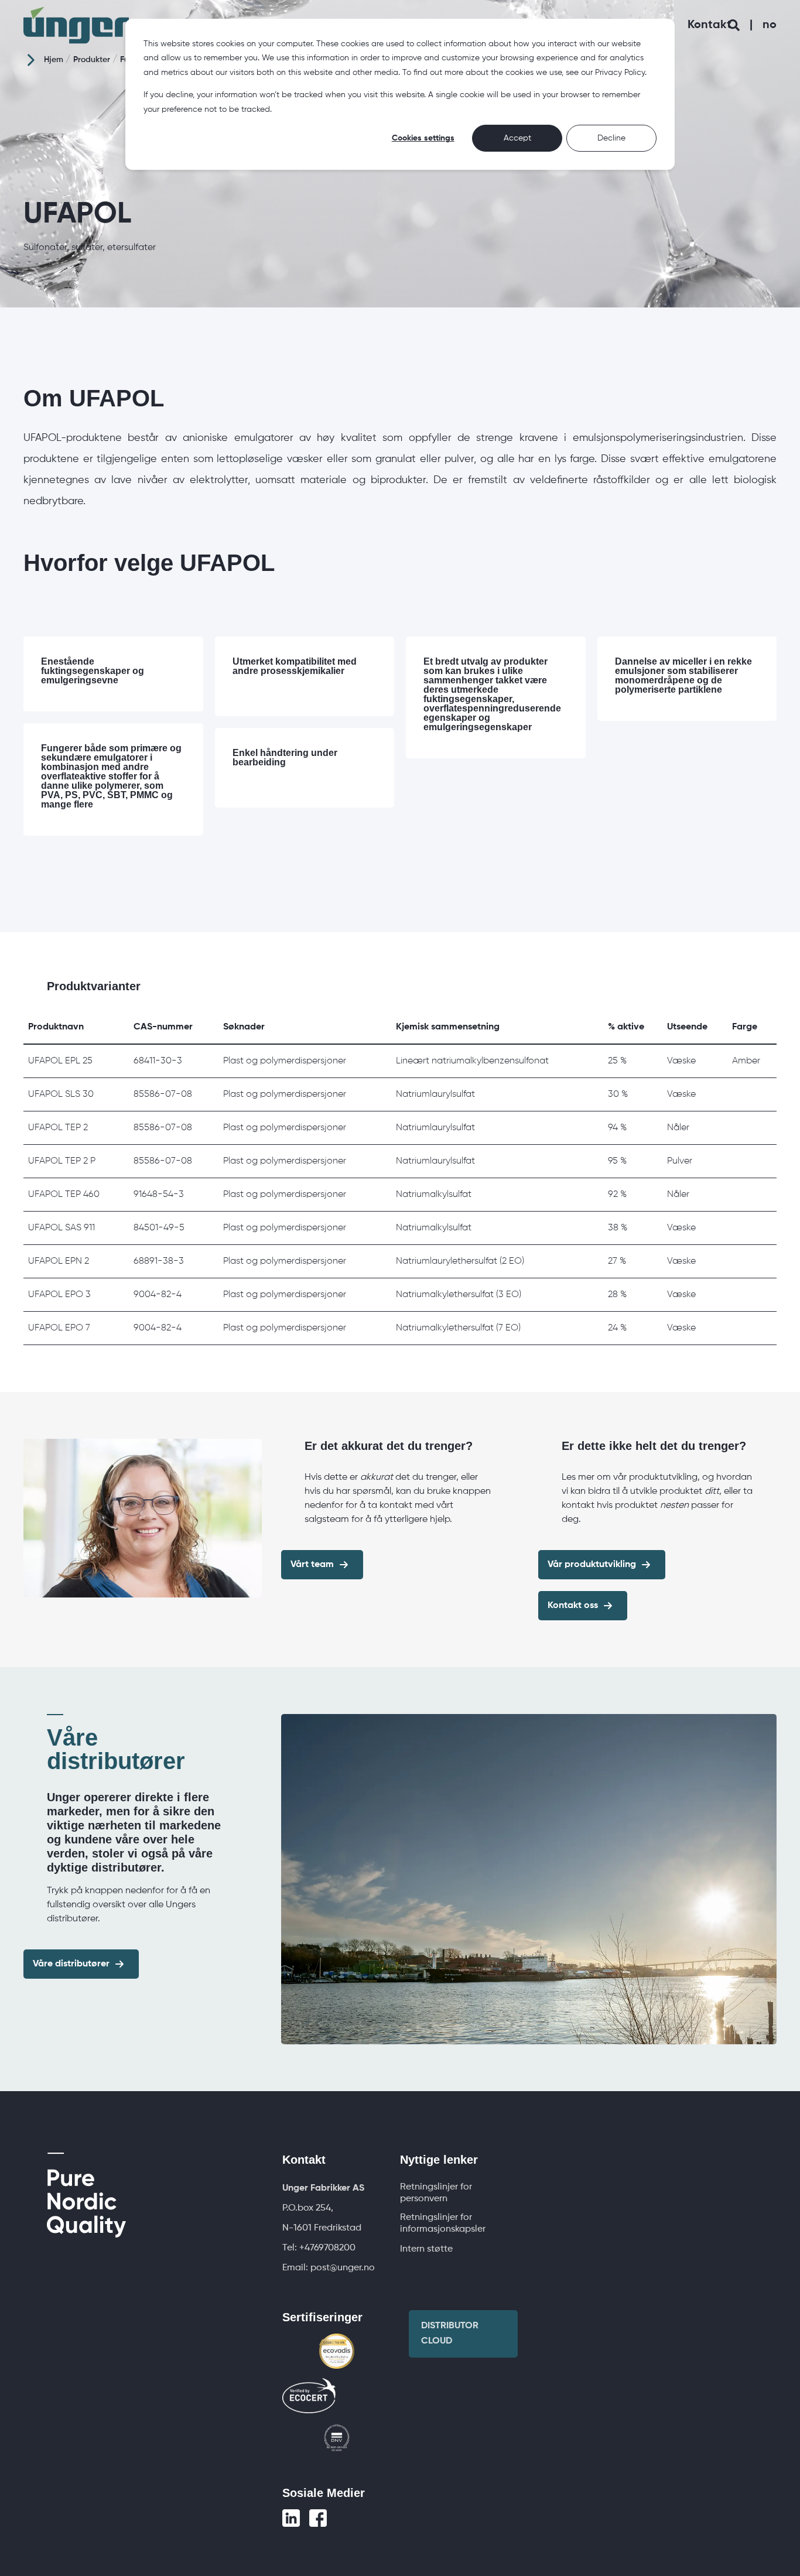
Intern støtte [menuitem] (426, 2249)
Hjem (54, 60)
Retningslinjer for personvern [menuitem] (436, 2193)
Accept (517, 138)
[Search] (735, 25)
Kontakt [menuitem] (304, 2160)
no (770, 25)
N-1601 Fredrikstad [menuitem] (322, 2228)
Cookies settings (423, 138)
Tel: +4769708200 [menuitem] (319, 2248)
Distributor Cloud (450, 2334)
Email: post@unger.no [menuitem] (329, 2268)
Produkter (92, 60)
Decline (611, 138)
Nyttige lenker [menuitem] (439, 2160)
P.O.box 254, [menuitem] (308, 2208)
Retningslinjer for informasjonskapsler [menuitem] (443, 2223)
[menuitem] (323, 2188)
